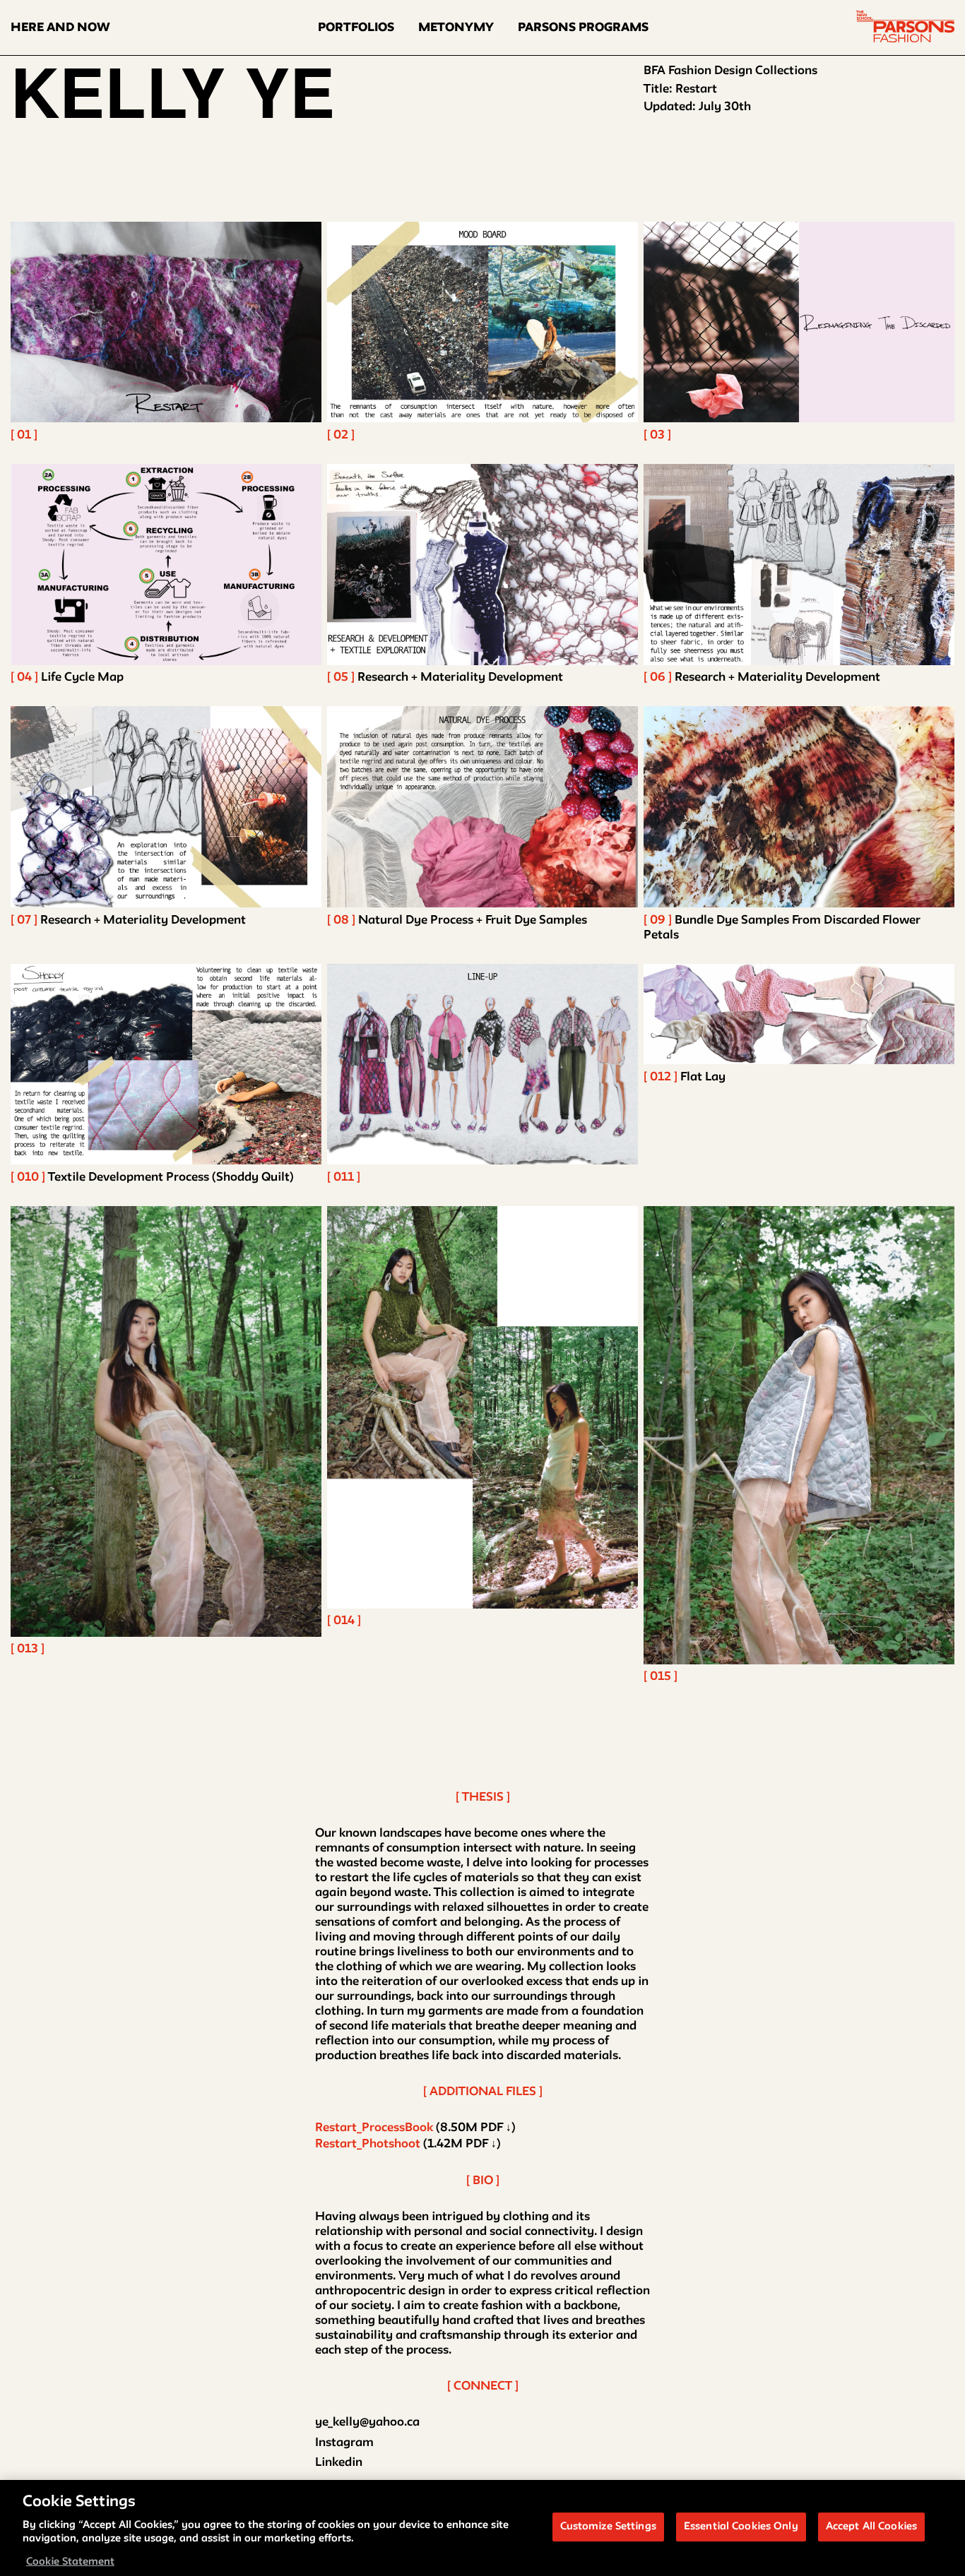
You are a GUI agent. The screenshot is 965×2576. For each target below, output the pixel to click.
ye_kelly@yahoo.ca (367, 2422)
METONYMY (456, 28)
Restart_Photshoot (368, 2144)
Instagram (344, 2443)
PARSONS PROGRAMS (583, 28)
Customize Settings (608, 2527)
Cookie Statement (70, 2562)
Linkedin (339, 2463)
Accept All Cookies (871, 2527)
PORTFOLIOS (356, 28)
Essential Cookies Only (741, 2527)
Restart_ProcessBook (374, 2128)
